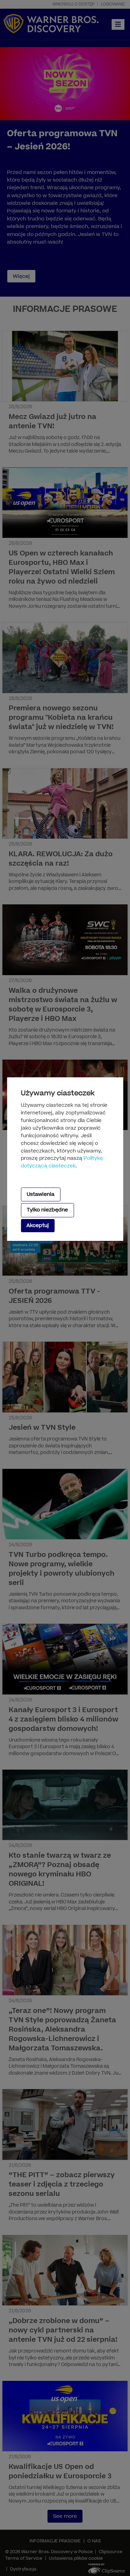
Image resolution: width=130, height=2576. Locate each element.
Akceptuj (38, 1225)
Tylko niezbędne (47, 1210)
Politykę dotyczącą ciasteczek (62, 1162)
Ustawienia (41, 1194)
